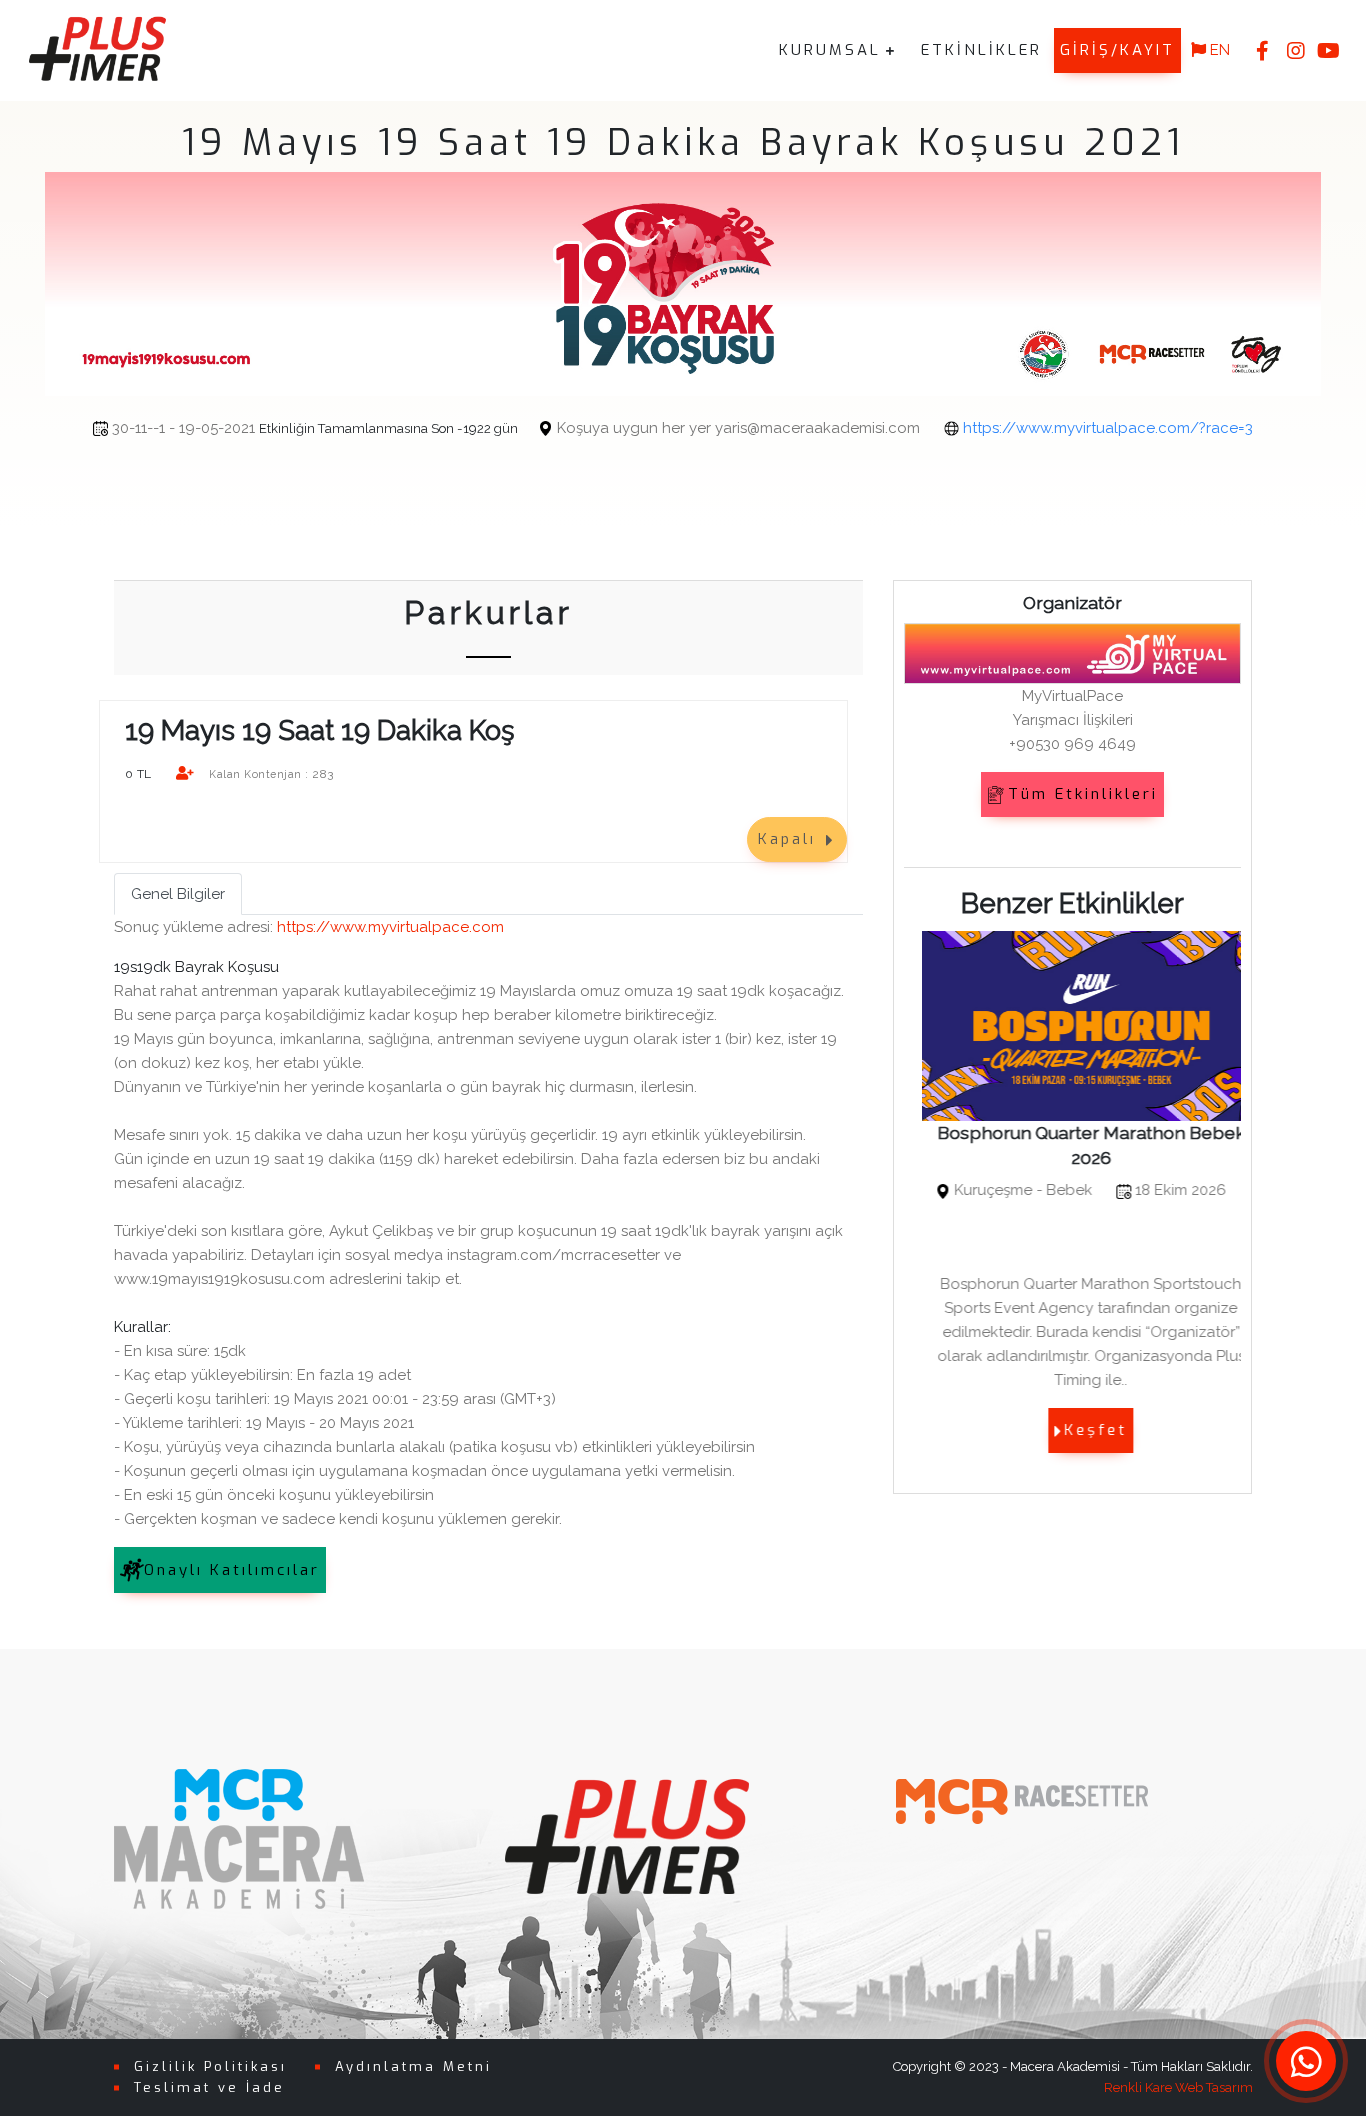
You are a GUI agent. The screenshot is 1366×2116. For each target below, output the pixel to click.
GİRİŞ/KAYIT (1117, 50)
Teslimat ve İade (209, 2087)
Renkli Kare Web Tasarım (1178, 2087)
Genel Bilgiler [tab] (178, 894)
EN (1218, 50)
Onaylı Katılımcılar (232, 1570)
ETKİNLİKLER (981, 50)
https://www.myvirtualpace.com (390, 927)
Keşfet (1077, 1430)
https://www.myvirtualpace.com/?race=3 (1108, 428)
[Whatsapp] (1306, 2061)
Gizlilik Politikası (210, 2066)
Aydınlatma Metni (413, 2066)
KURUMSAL (830, 50)
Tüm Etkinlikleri (1083, 794)
